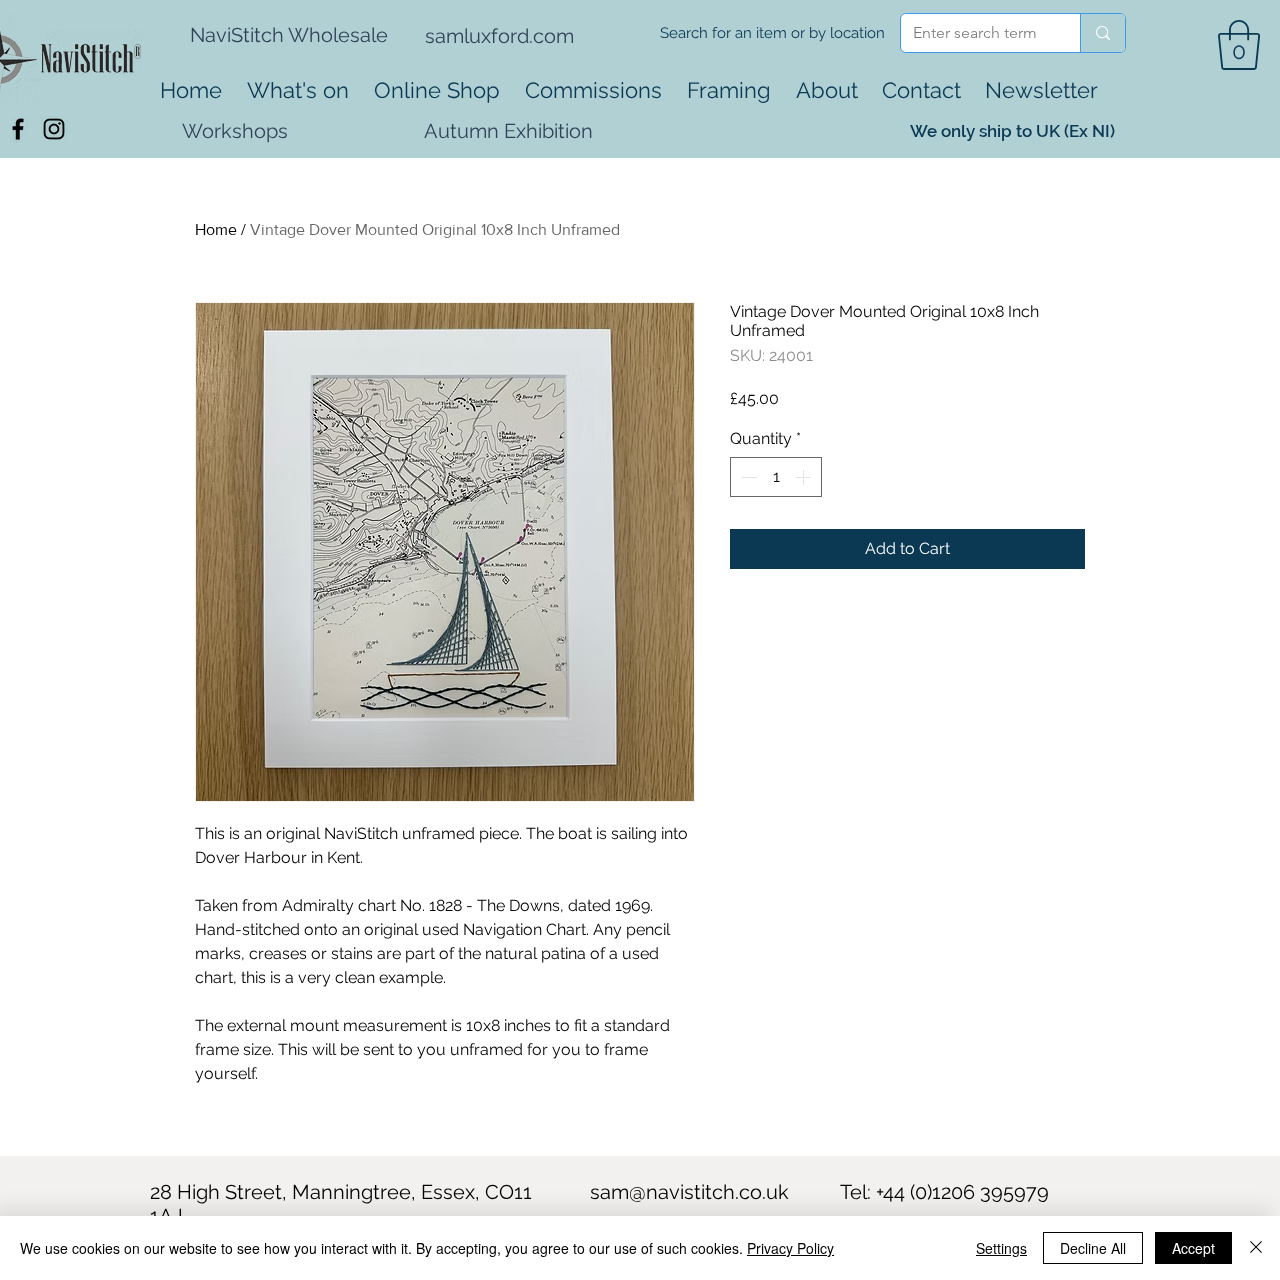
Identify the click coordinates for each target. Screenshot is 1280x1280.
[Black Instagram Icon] (54, 129)
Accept (1193, 1248)
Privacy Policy (790, 1248)
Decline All (1093, 1248)
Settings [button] (1001, 1248)
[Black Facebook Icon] (18, 129)
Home (216, 229)
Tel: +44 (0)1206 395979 (944, 1192)
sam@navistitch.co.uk (689, 1192)
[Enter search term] (1102, 33)
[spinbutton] (776, 477)
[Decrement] (747, 477)
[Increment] (805, 477)
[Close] (1256, 1248)
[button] (1239, 45)
